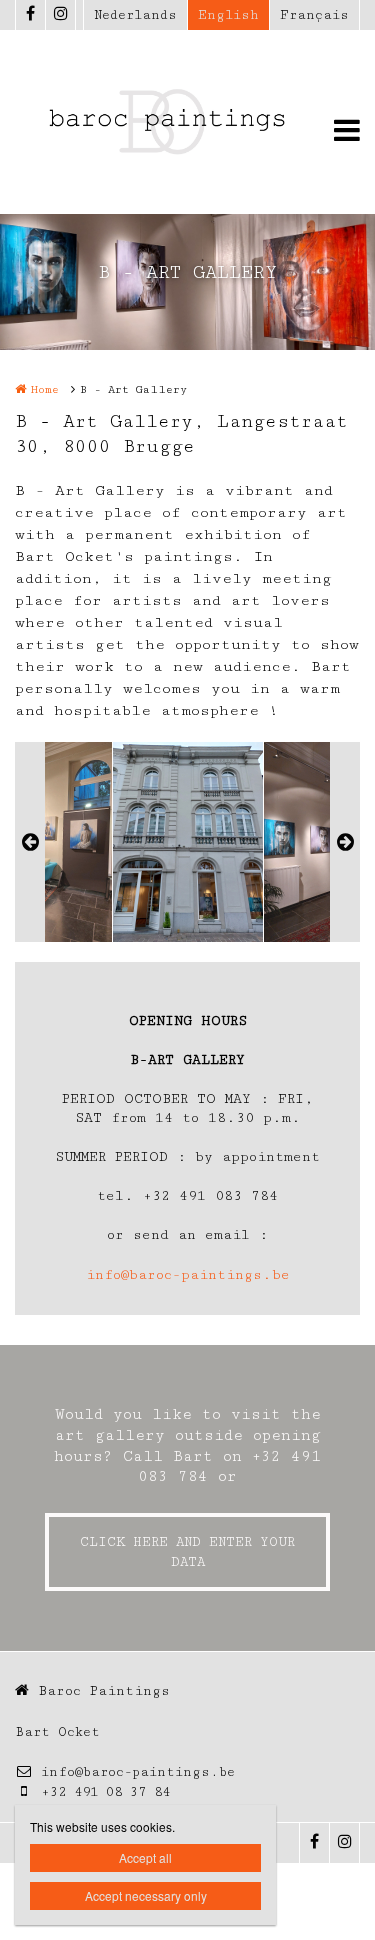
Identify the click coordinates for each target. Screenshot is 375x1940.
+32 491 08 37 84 (105, 1792)
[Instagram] (60, 15)
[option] (188, 842)
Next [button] (345, 842)
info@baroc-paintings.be (188, 1275)
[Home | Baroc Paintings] (187, 122)
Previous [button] (30, 842)
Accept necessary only (146, 1895)
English (228, 15)
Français (314, 15)
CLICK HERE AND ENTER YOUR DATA (187, 1552)
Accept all (145, 1857)
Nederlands (135, 15)
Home (45, 389)
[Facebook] (30, 15)
